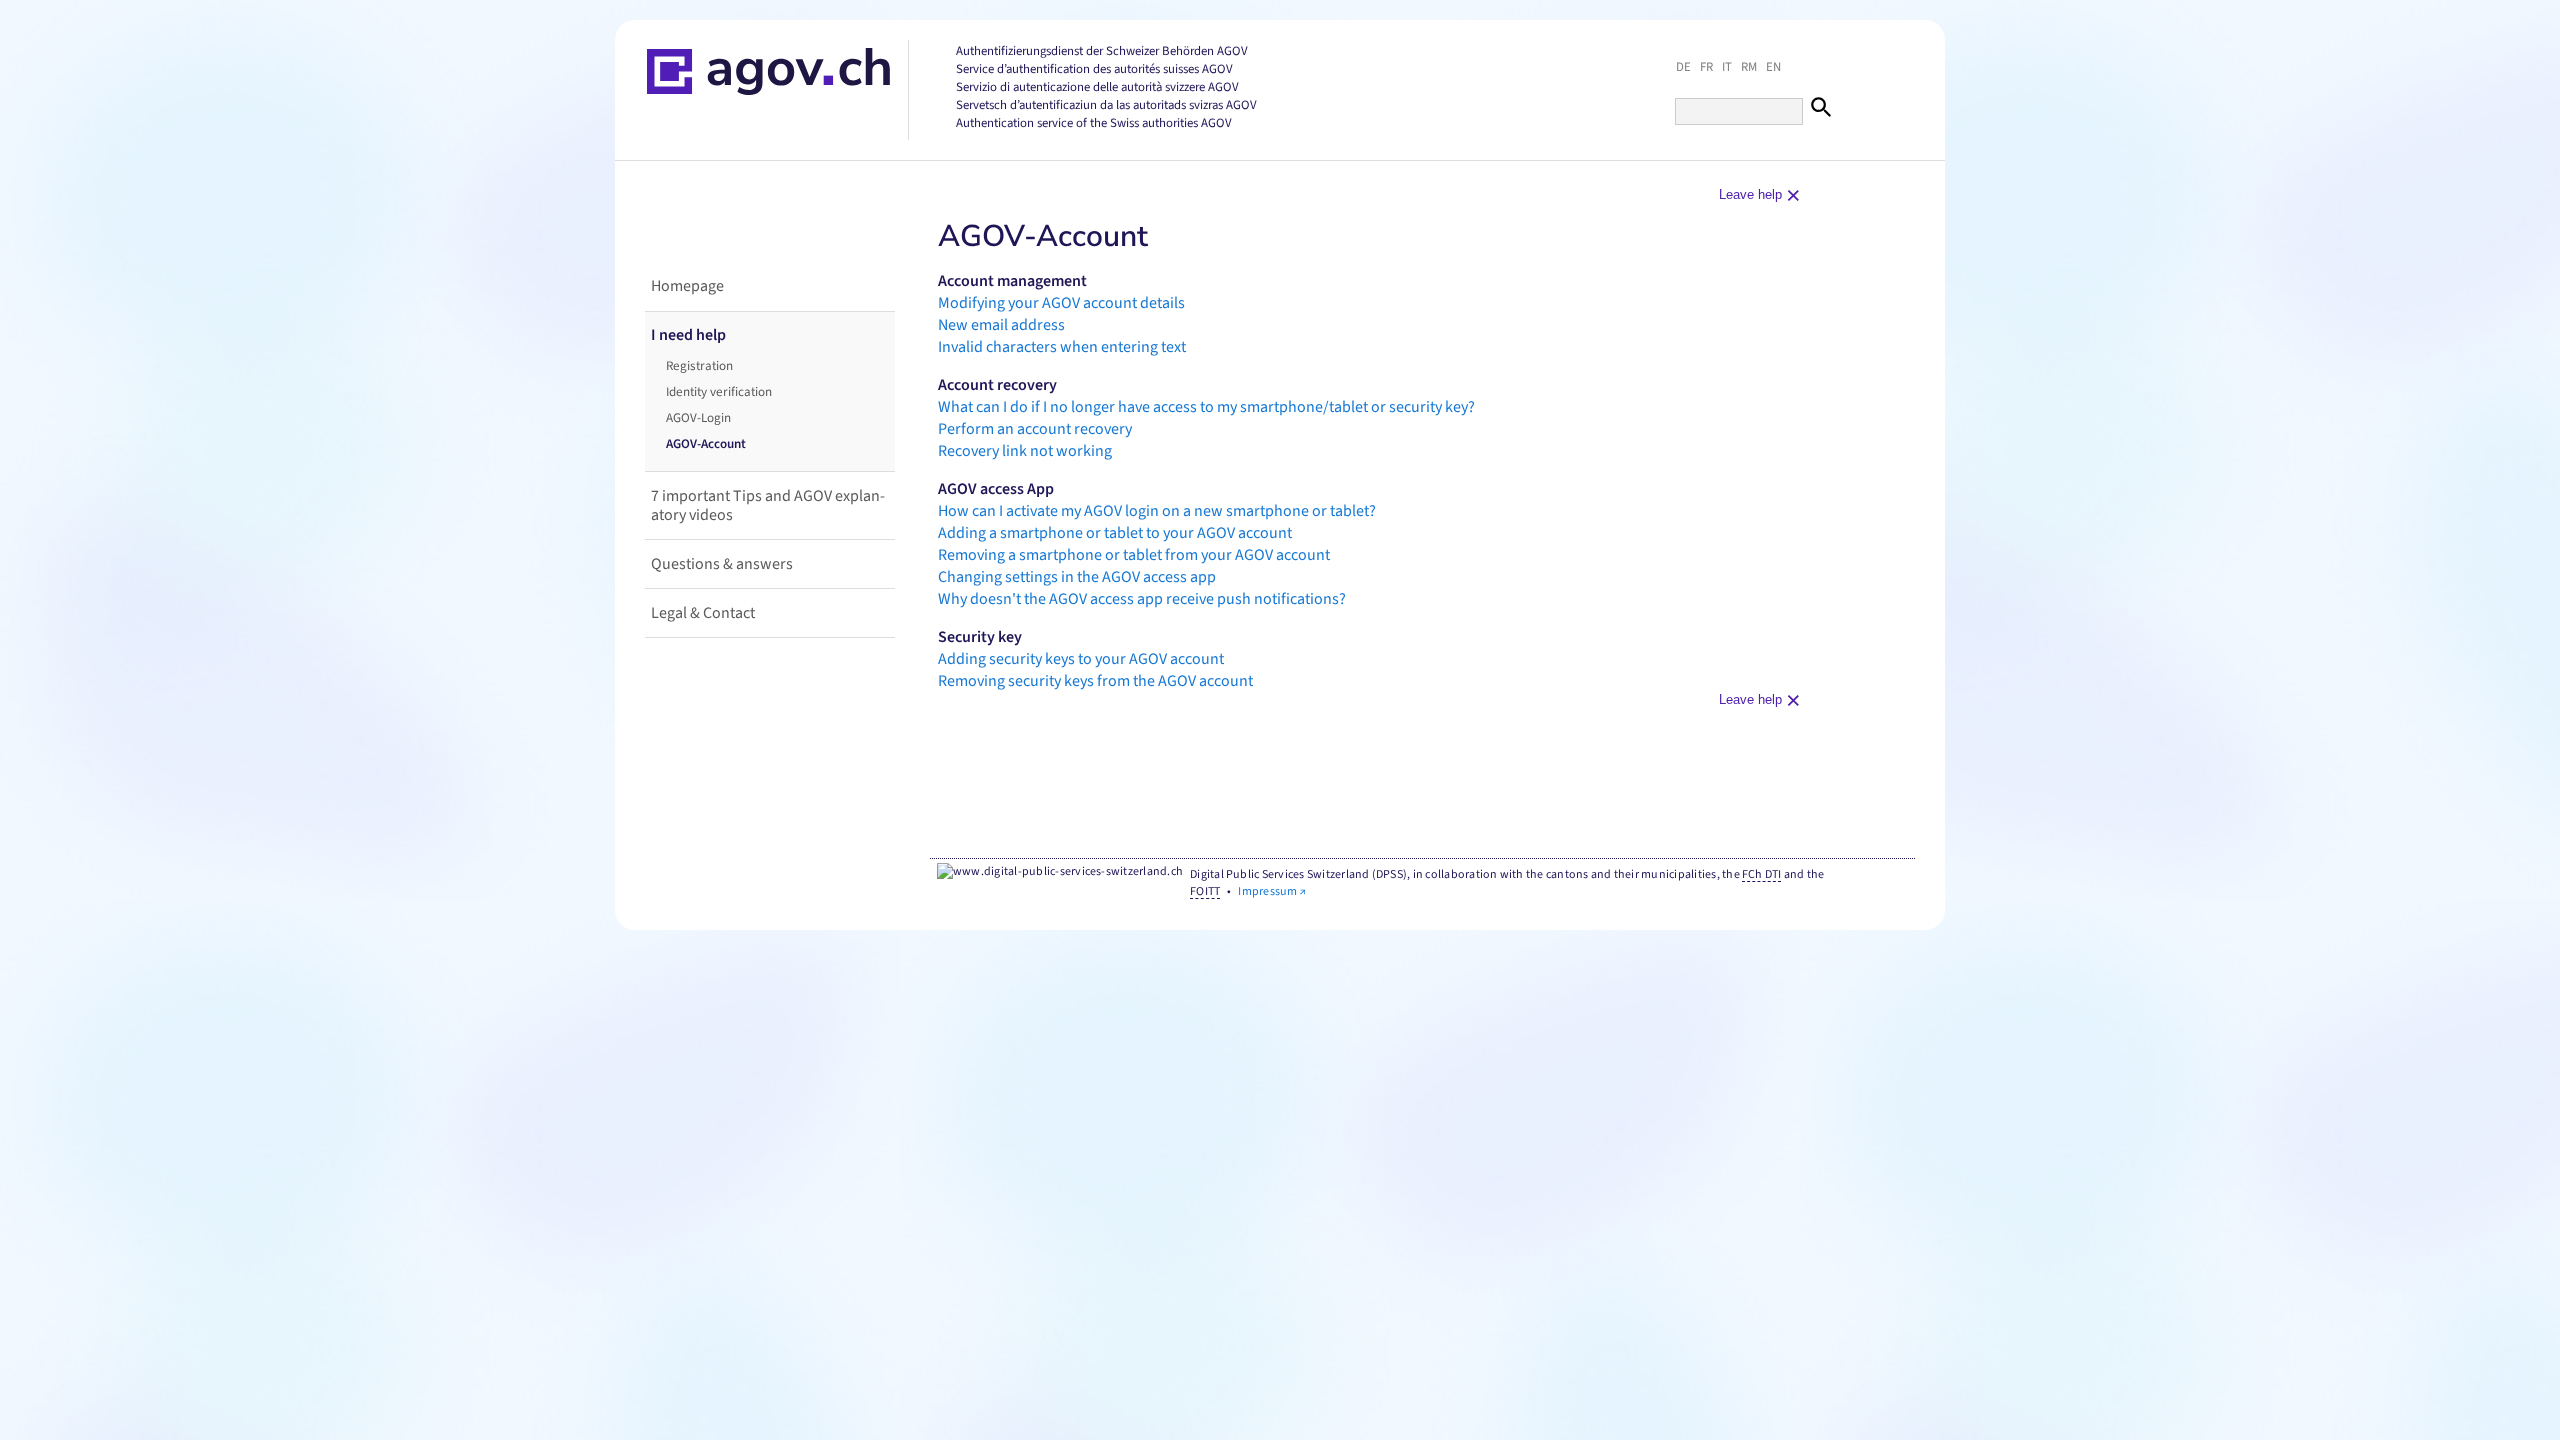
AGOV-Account (706, 444)
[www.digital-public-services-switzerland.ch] (1060, 873)
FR (1706, 67)
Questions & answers (722, 564)
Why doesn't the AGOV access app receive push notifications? (1142, 599)
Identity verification (719, 392)
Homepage (687, 286)
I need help (688, 335)
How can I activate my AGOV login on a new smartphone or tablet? (1157, 511)
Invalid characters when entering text (1062, 347)
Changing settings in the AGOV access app (1077, 577)
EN (1773, 67)
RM (1749, 67)
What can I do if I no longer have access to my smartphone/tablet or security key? (1206, 407)
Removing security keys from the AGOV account (1095, 681)
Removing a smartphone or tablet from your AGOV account (1134, 555)
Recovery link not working (1025, 451)
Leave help (1756, 194)
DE (1683, 67)
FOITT (1205, 891)
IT (1727, 67)
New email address (1001, 325)
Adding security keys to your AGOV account (1081, 659)
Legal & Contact (703, 613)
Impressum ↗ (1272, 891)
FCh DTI (1762, 874)
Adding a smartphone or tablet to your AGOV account (1115, 533)
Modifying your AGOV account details (1061, 303)
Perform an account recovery (1035, 429)
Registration (699, 366)
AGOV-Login (698, 418)
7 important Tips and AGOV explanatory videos (768, 505)
